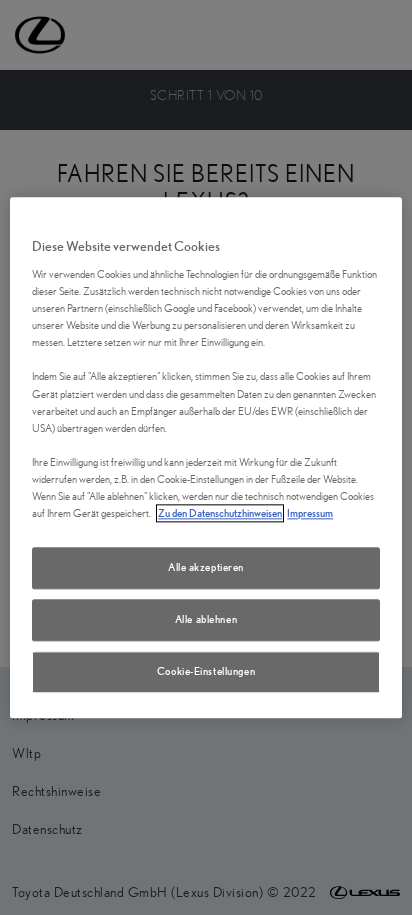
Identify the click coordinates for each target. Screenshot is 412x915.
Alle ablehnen (206, 619)
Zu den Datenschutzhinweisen (220, 513)
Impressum (310, 513)
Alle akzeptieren (206, 567)
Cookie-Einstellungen (206, 671)
